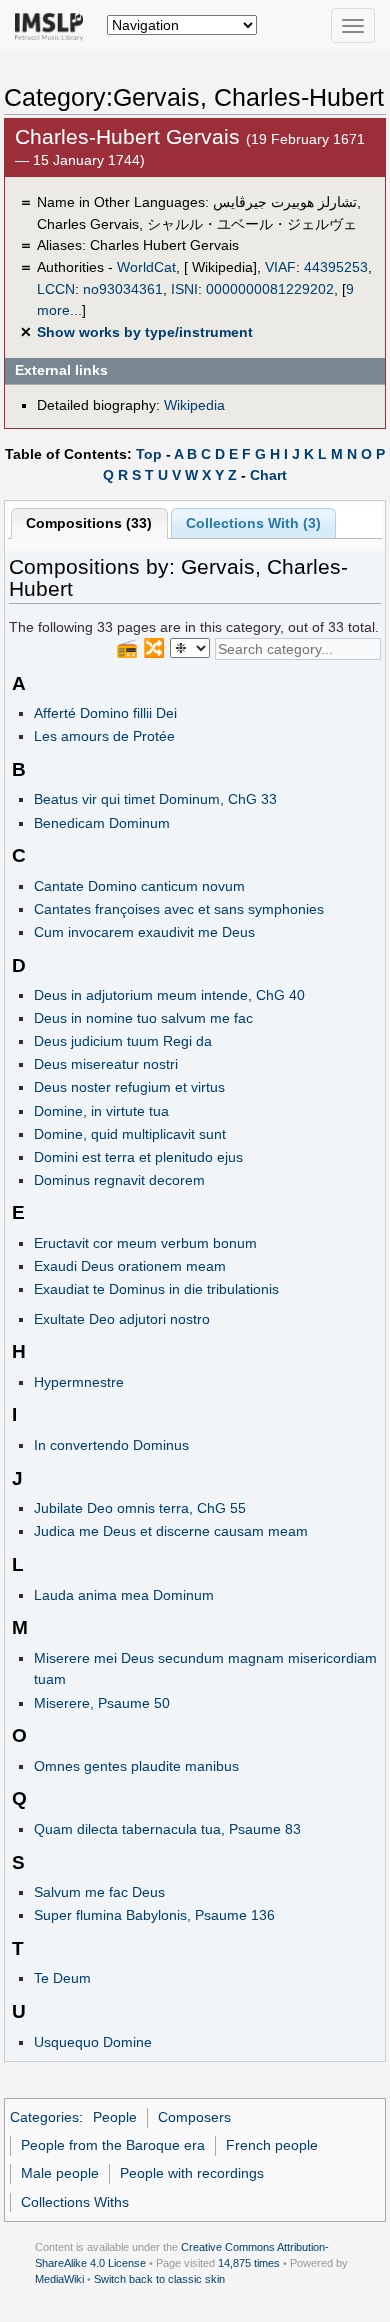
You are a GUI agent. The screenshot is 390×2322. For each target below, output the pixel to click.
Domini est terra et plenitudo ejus (138, 1157)
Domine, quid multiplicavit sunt (130, 1134)
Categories (44, 2117)
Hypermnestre (79, 1382)
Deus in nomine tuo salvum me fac (143, 1018)
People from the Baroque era (113, 2145)
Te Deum (62, 1978)
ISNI (184, 289)
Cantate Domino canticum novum (139, 886)
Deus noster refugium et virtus (129, 1087)
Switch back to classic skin (159, 2279)
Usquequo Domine (93, 2042)
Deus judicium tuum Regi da (123, 1041)
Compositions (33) (89, 523)
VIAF (280, 267)
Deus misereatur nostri (106, 1064)
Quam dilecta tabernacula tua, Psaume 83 (167, 1829)
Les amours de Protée (104, 736)
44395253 (336, 267)
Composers (194, 2117)
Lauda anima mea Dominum (124, 1595)
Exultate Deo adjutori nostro (122, 1319)
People (115, 2117)
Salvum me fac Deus (99, 1892)
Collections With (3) (253, 523)
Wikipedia (194, 405)
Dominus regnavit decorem (119, 1180)
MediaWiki (59, 2279)
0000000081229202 (270, 289)
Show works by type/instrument (145, 332)
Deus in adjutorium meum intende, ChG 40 (169, 995)
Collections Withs (75, 2202)
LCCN (56, 289)
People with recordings (192, 2173)
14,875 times (249, 2263)
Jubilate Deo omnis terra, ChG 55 (140, 1508)
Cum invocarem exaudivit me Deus (144, 932)
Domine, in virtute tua (101, 1111)
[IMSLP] (53, 25)
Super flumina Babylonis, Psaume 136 (154, 1915)
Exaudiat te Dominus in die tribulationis (156, 1289)
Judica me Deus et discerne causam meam (171, 1531)
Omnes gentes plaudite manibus (136, 1766)
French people (272, 2145)
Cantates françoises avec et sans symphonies (179, 909)
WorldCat (146, 267)
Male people (60, 2173)
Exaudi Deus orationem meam (130, 1266)
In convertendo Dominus (111, 1445)
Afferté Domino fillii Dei (105, 713)
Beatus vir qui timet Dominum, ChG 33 (155, 799)
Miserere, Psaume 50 (102, 1703)
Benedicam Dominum (102, 823)
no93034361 (123, 289)
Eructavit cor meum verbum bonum (145, 1243)
